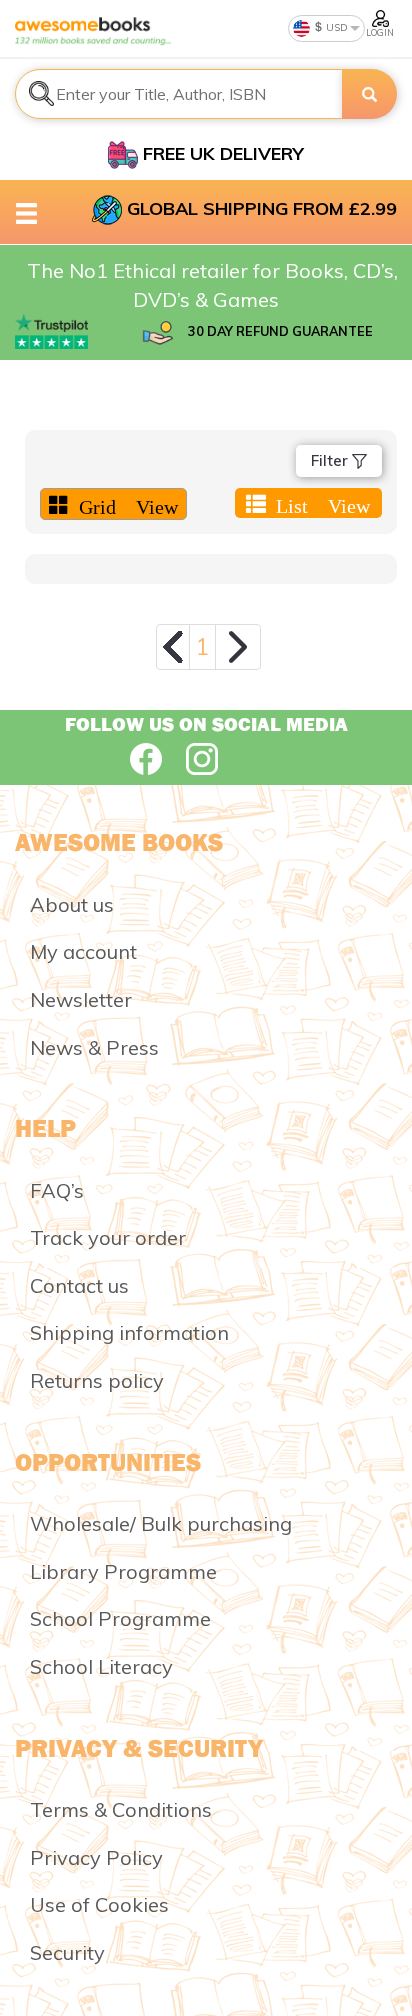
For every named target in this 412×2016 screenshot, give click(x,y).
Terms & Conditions (121, 1809)
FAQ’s (57, 1190)
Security (67, 1952)
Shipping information (129, 1332)
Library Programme (123, 1571)
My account (83, 951)
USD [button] (335, 27)
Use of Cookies (99, 1904)
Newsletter (81, 999)
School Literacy (101, 1666)
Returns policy (97, 1380)
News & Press (94, 1047)
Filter (331, 460)
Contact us (79, 1285)
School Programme (120, 1618)
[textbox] (179, 94)
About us (72, 904)
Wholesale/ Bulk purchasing (161, 1523)
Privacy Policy (96, 1857)
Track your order (108, 1237)
